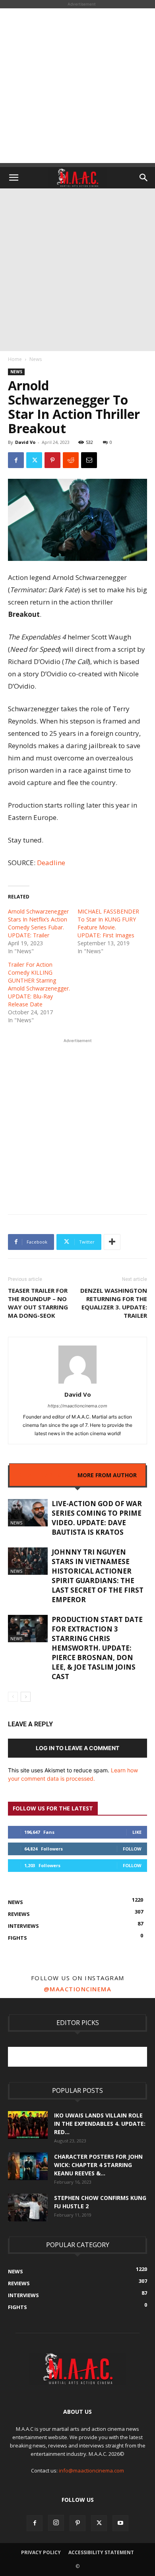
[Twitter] (34, 460)
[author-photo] (77, 1383)
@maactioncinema (78, 1989)
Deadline (51, 863)
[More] (112, 1242)
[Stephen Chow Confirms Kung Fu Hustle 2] (28, 2207)
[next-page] (26, 1697)
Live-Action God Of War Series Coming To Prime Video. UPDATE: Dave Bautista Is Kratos (97, 1518)
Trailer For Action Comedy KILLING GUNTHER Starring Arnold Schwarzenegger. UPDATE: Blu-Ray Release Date (39, 984)
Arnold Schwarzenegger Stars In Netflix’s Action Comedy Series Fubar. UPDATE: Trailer (38, 923)
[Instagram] (56, 2523)
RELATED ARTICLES (45, 1475)
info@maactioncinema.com (91, 2470)
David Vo (25, 442)
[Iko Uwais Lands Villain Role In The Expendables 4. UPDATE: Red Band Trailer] (28, 2125)
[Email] (89, 460)
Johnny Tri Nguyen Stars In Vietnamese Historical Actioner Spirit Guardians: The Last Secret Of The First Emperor (98, 1576)
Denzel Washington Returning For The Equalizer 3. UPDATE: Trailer (114, 1303)
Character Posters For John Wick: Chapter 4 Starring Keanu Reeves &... (98, 2165)
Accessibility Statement (101, 2552)
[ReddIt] (71, 460)
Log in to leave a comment (77, 1748)
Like (137, 1832)
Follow (132, 1849)
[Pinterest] (52, 460)
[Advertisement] (77, 86)
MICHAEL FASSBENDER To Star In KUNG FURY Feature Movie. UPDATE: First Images (108, 923)
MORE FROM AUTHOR (107, 1475)
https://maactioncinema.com (77, 1406)
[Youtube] (120, 2523)
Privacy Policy (41, 2552)
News (36, 359)
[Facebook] (16, 460)
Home (15, 359)
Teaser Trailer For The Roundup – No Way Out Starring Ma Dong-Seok (38, 1303)
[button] (14, 178)
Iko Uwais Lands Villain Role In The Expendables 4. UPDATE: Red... (100, 2124)
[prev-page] (13, 1697)
